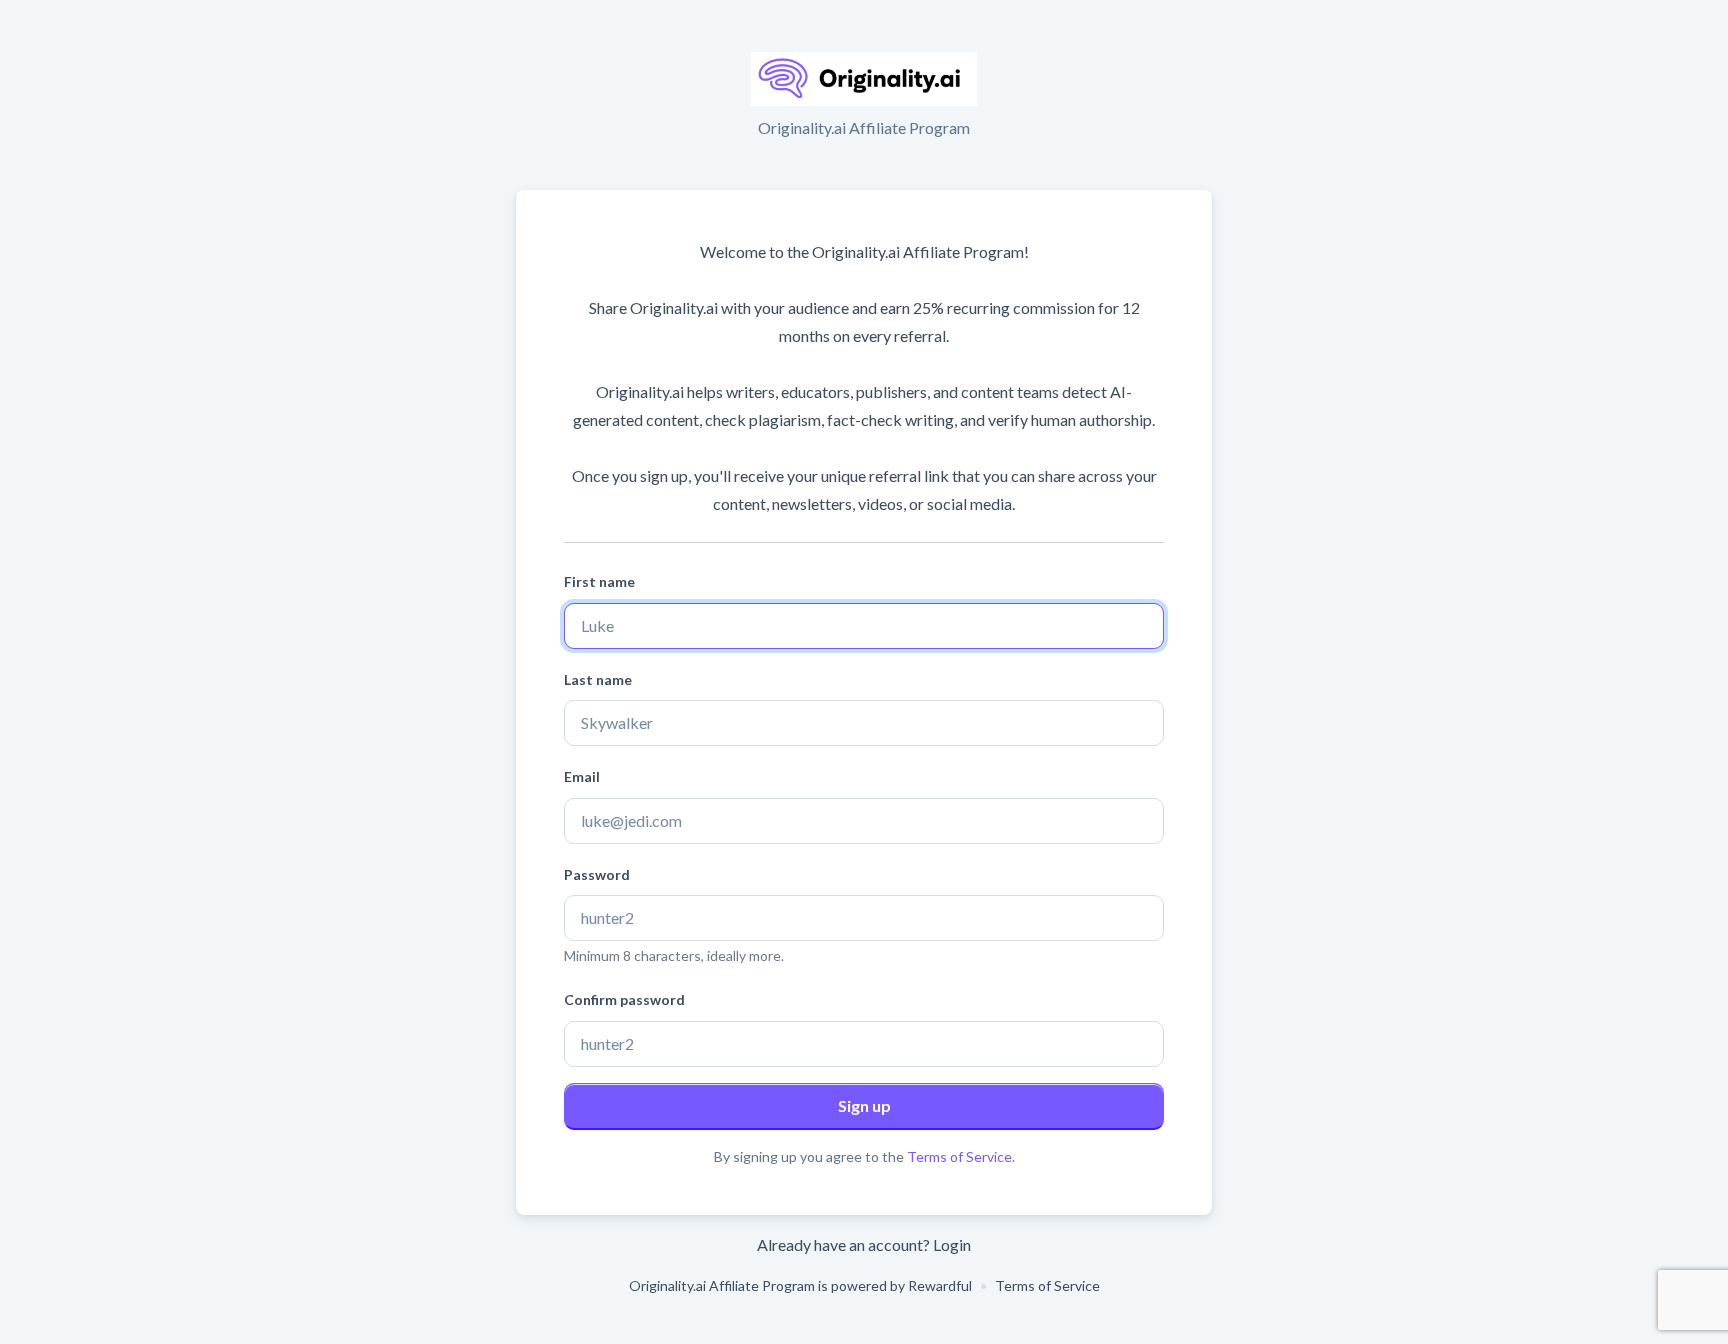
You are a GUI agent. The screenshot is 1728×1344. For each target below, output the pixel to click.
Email (582, 776)
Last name (598, 679)
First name (599, 581)
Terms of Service (959, 1156)
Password (597, 874)
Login (952, 1244)
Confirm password (624, 999)
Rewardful (940, 1285)
